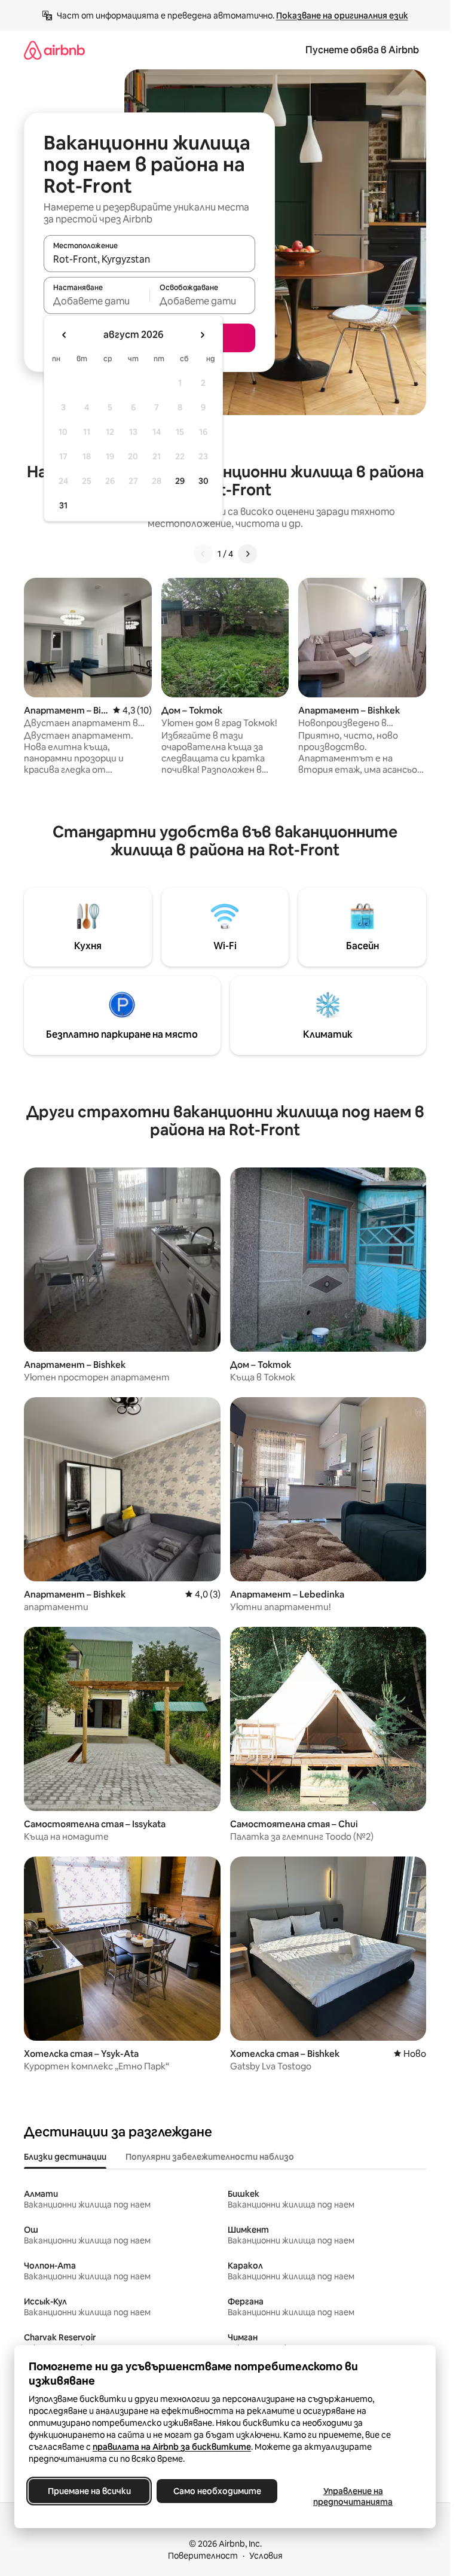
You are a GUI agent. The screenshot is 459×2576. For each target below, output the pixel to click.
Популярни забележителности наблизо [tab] (210, 2157)
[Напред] (247, 554)
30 (204, 481)
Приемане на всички (89, 2491)
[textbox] (97, 301)
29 (180, 481)
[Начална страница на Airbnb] (54, 50)
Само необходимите (217, 2491)
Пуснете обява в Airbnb (362, 50)
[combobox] (149, 259)
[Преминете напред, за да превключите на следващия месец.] (202, 335)
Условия (266, 2556)
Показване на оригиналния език (342, 16)
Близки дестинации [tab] (65, 2157)
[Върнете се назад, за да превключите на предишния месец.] (65, 335)
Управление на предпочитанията (353, 2496)
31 (63, 505)
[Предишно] (203, 554)
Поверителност (203, 2556)
